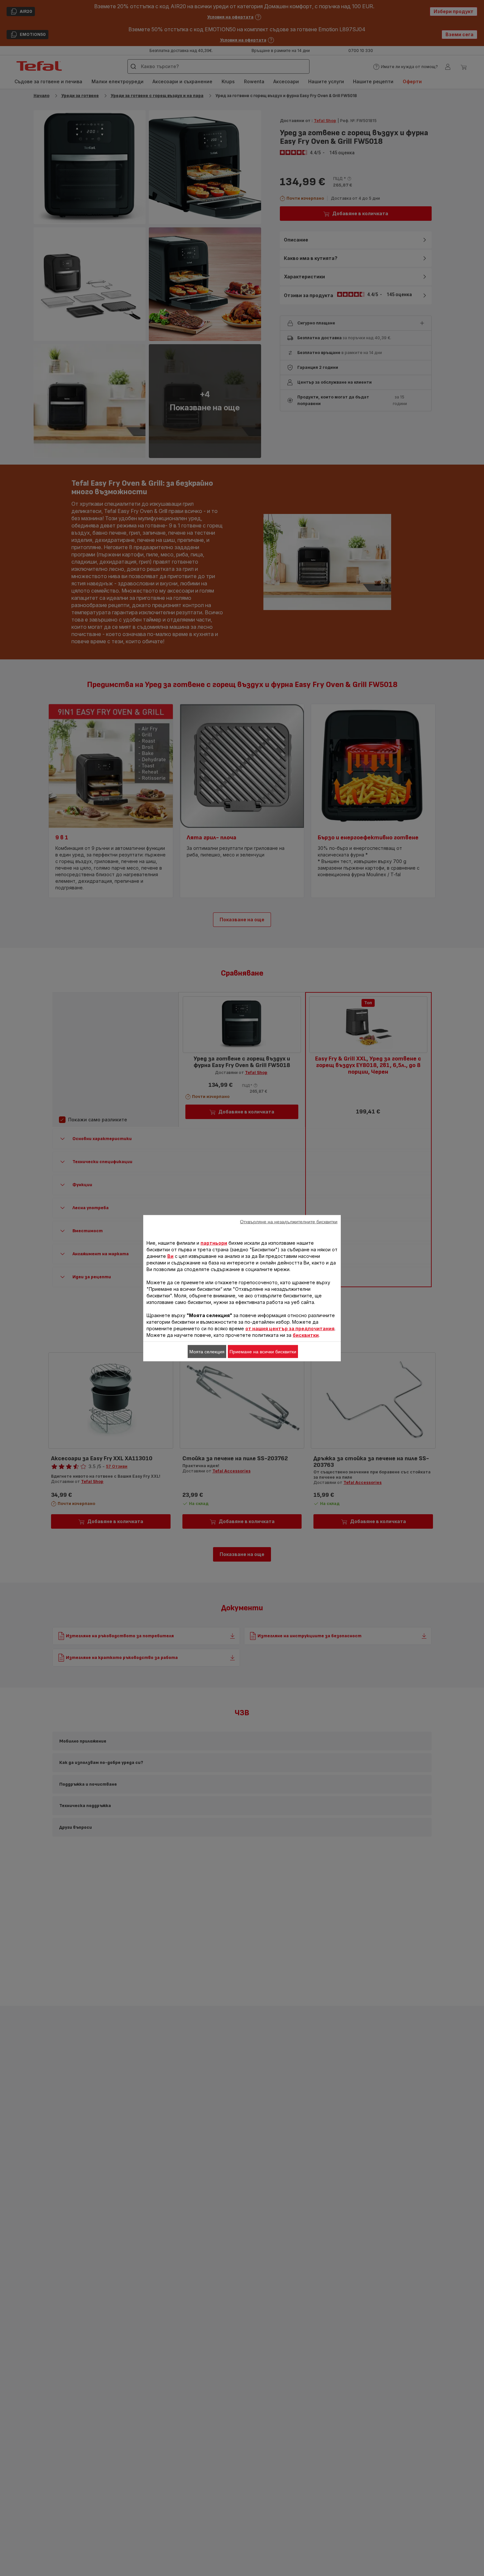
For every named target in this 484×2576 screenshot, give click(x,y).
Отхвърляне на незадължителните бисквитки (289, 1221)
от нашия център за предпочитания (290, 1328)
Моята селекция (207, 1351)
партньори (214, 1243)
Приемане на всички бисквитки (263, 1351)
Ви (170, 1256)
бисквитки (306, 1335)
